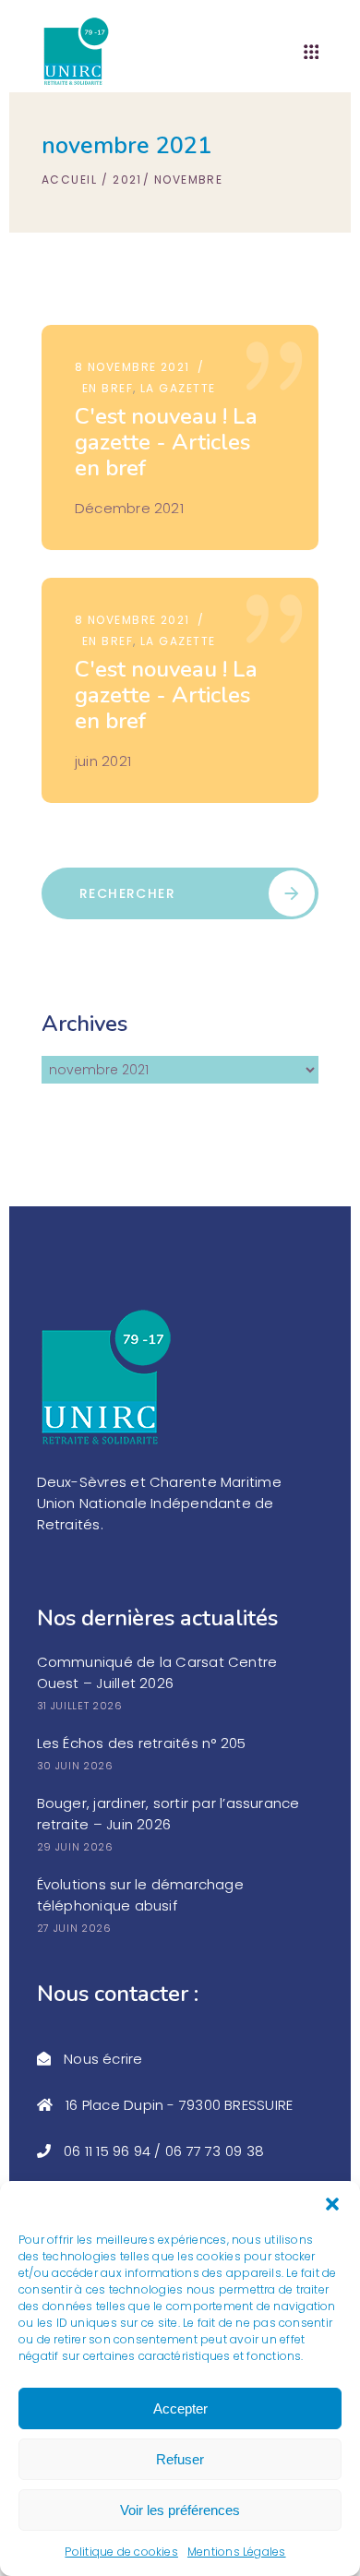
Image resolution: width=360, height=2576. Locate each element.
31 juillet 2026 (80, 1706)
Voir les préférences (180, 2510)
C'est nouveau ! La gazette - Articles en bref (166, 442)
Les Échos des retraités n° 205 (142, 1743)
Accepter (180, 2408)
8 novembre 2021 (132, 367)
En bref (108, 388)
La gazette (178, 388)
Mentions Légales (237, 2552)
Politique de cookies (121, 2552)
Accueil (69, 180)
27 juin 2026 (74, 1928)
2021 (127, 180)
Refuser (180, 2459)
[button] (332, 2204)
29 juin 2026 (75, 1847)
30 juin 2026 (75, 1766)
